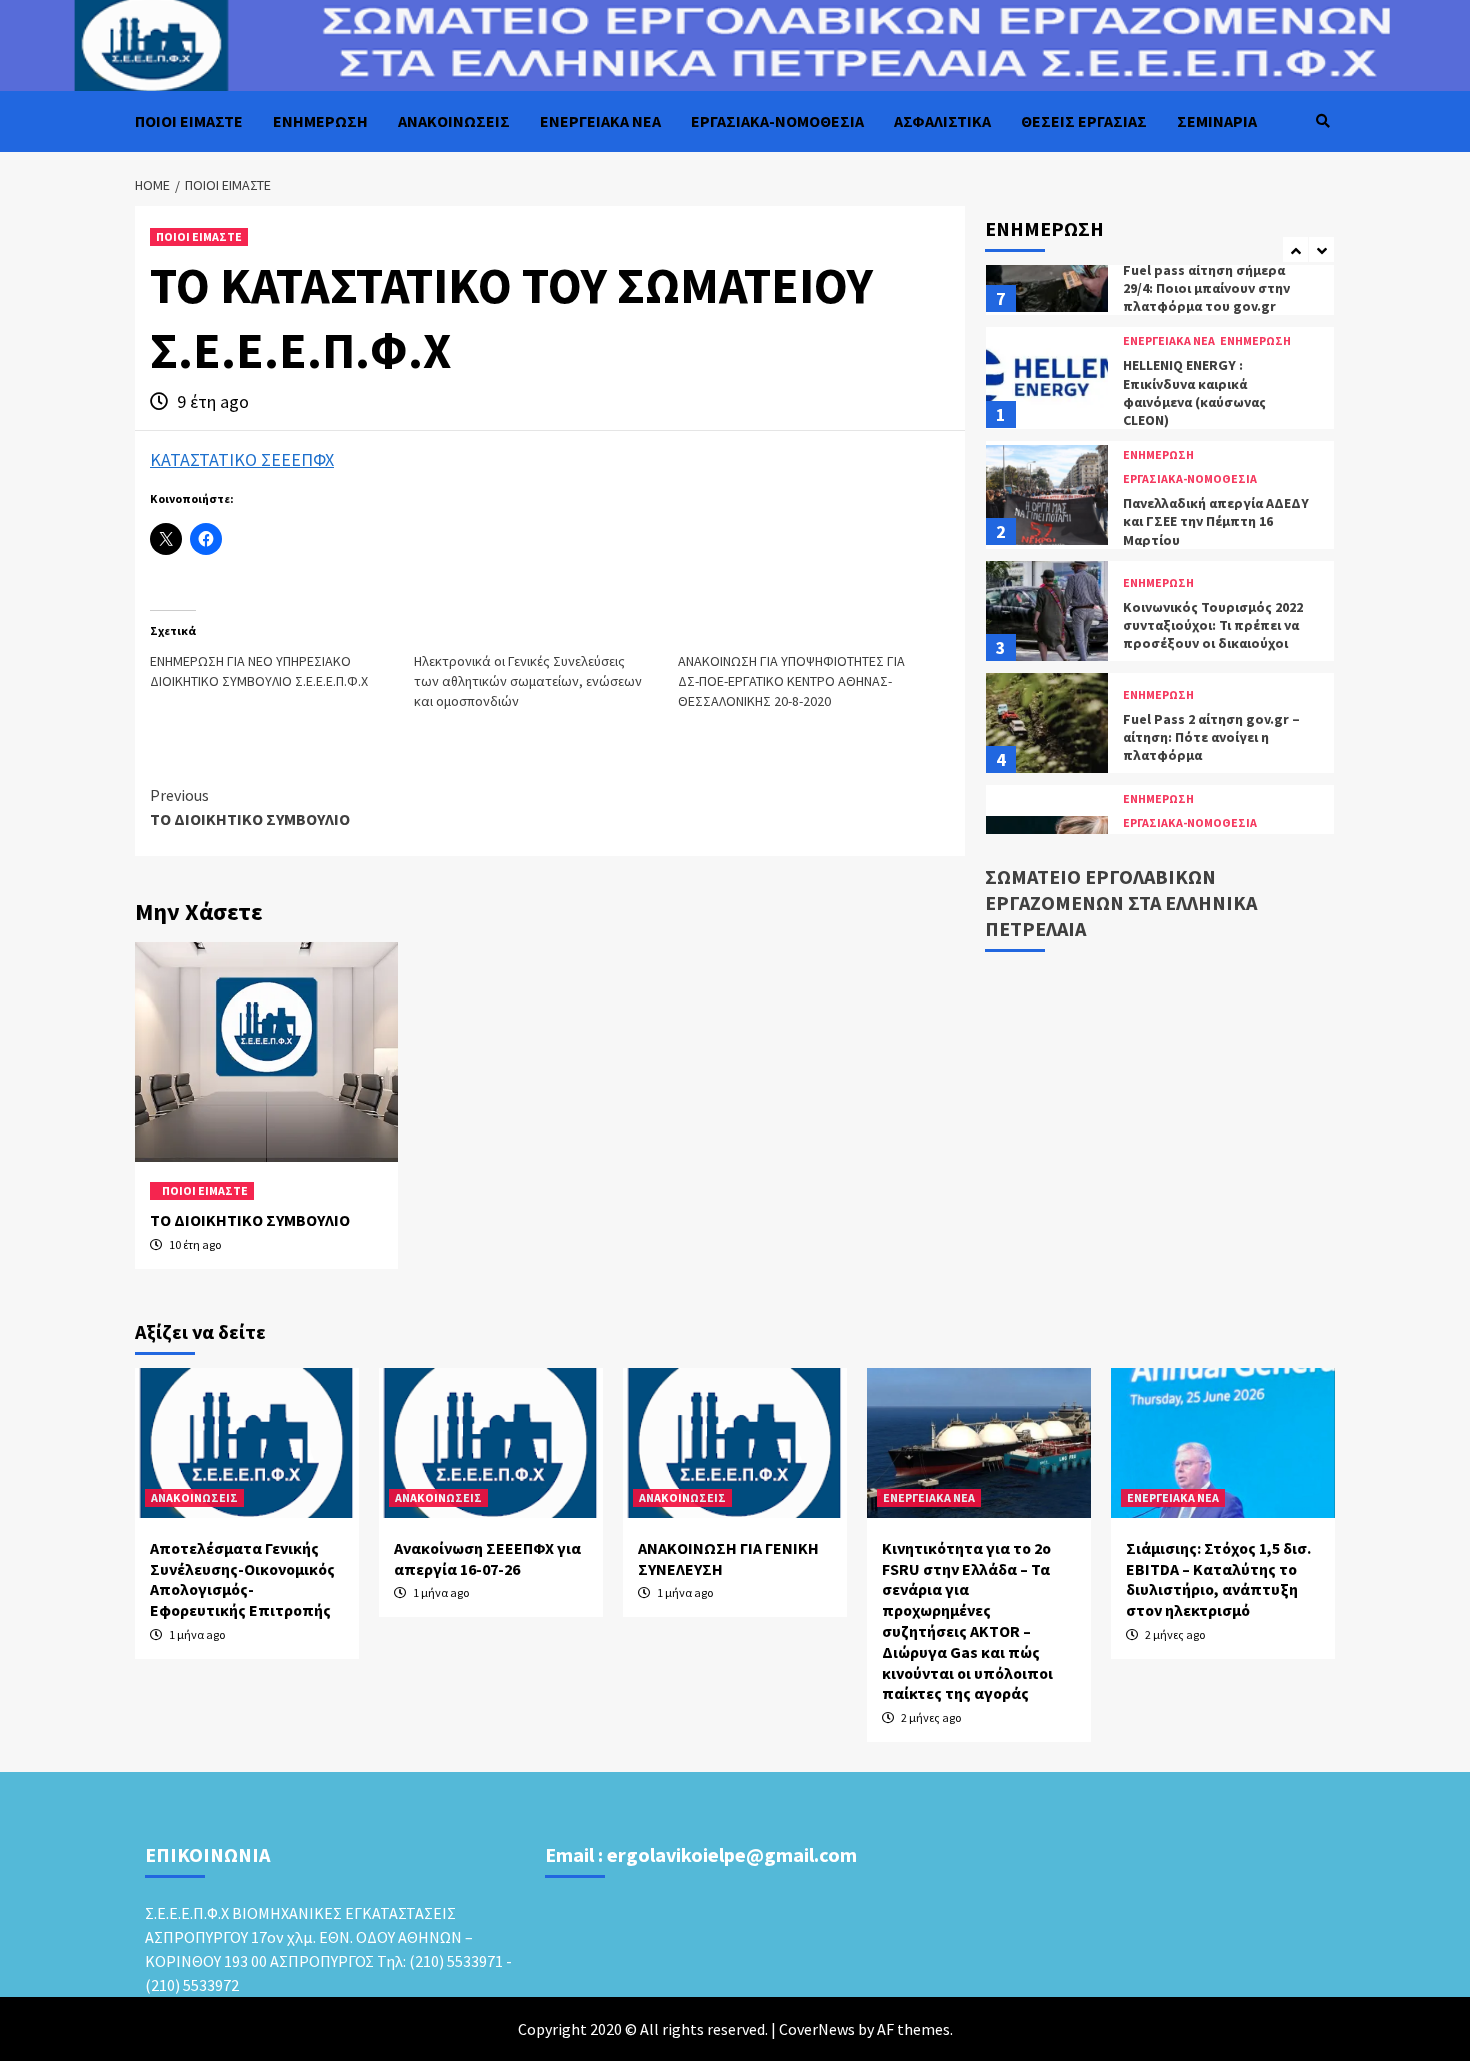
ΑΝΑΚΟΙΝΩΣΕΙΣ (454, 121)
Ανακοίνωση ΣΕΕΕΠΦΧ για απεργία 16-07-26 (487, 1558)
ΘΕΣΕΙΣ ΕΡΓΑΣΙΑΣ (1084, 121)
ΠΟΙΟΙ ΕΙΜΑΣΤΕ (189, 121)
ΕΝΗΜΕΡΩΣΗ (320, 121)
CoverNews (817, 2029)
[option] (1160, 383)
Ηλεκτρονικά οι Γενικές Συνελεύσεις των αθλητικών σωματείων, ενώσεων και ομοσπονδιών (528, 681)
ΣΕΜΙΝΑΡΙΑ (1217, 121)
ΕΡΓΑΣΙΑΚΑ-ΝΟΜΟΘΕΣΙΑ (777, 121)
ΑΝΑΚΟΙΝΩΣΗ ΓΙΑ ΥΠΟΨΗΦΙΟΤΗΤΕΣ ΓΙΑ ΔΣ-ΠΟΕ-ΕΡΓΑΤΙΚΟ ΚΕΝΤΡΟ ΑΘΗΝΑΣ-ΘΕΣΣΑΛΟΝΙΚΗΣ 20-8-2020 (791, 681)
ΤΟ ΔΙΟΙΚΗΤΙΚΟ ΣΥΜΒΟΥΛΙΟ (250, 807)
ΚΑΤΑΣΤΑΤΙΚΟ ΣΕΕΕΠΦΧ (242, 459)
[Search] (1322, 121)
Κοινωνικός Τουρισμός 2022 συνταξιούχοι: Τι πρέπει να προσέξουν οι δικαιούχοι (1213, 625)
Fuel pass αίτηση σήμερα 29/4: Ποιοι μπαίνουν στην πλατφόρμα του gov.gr (1206, 288)
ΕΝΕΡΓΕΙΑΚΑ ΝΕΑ (600, 121)
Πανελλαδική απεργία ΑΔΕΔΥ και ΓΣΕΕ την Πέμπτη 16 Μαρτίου (1216, 521)
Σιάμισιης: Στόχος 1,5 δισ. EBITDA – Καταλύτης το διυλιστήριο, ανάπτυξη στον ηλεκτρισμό (1218, 1579)
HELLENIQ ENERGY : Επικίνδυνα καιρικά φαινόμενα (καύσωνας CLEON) (1194, 392)
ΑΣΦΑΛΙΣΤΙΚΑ (942, 121)
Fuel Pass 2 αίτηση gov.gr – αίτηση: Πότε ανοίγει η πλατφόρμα (1211, 737)
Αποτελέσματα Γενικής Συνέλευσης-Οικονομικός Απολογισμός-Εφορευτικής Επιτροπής (242, 1579)
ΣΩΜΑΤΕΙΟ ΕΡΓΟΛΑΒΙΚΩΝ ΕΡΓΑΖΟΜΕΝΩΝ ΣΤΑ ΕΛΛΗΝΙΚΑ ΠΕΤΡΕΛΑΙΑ (1121, 902)
